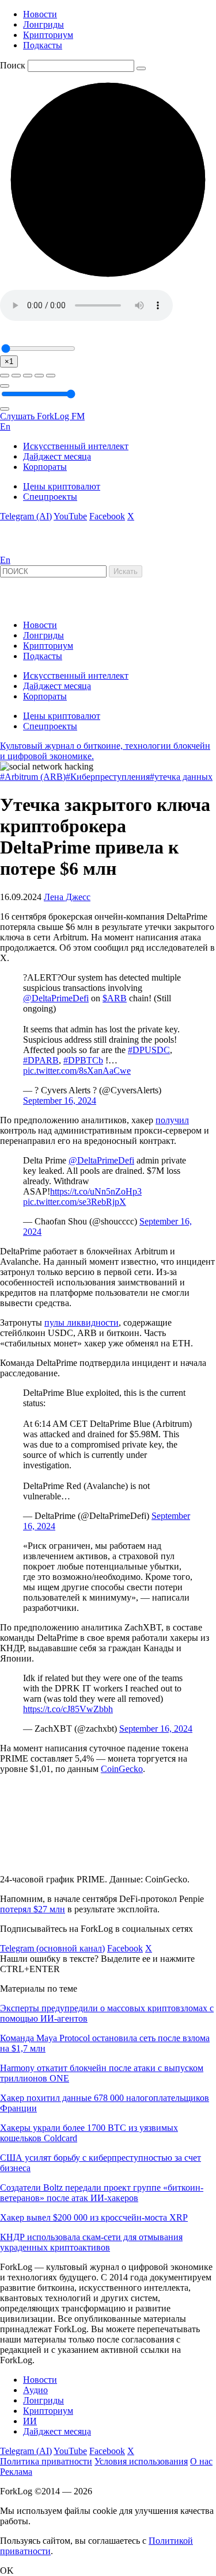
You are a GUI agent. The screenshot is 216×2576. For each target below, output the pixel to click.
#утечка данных (181, 777)
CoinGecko (122, 1769)
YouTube (70, 516)
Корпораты (45, 467)
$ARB (115, 998)
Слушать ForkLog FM (42, 416)
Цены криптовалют (62, 486)
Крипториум (48, 35)
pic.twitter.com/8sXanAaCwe (77, 1071)
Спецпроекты (50, 497)
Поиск (13, 65)
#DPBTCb (83, 1060)
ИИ (30, 2421)
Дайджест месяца (57, 456)
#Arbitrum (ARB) (33, 777)
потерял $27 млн (33, 1909)
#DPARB (41, 1060)
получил (172, 1120)
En (5, 426)
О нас (201, 2461)
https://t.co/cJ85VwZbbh (68, 1709)
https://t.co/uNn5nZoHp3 (96, 1191)
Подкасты (43, 45)
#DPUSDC (149, 1050)
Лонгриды (43, 24)
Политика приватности (46, 2461)
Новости (40, 14)
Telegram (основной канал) (52, 1948)
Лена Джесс (67, 897)
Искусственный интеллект (76, 446)
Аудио (35, 2390)
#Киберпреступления (108, 777)
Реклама (16, 2472)
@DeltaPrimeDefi (56, 998)
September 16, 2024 (60, 1101)
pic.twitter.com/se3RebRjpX (75, 1202)
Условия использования (141, 2461)
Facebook (107, 516)
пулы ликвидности (82, 1323)
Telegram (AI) (26, 516)
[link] (31, 550)
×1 (9, 361)
